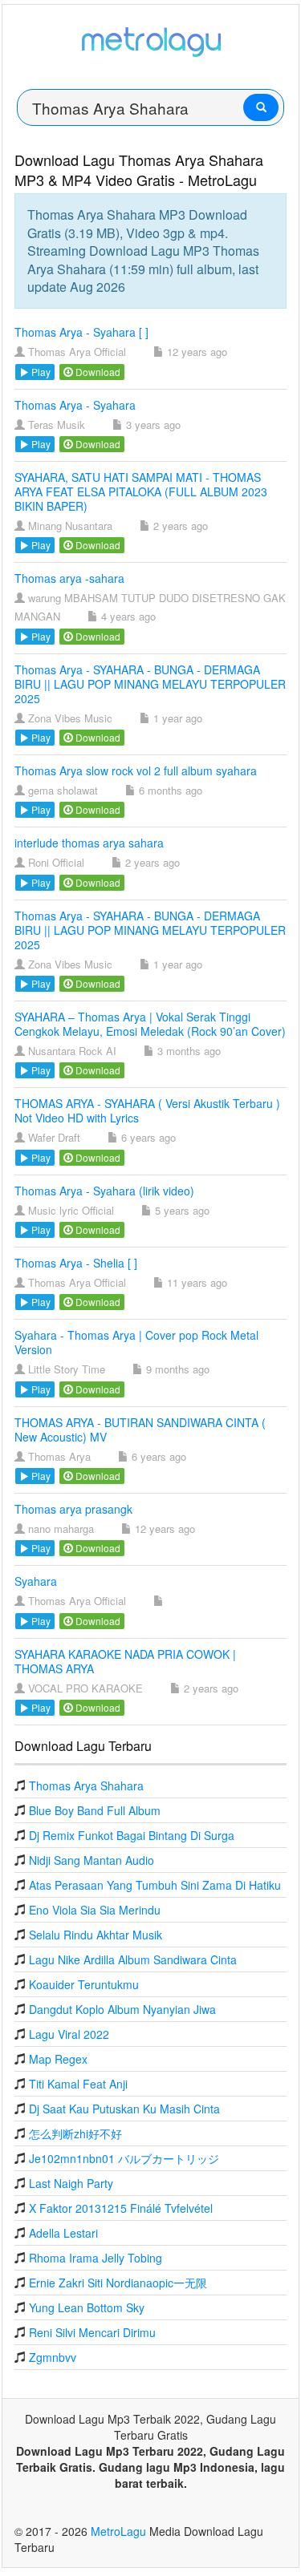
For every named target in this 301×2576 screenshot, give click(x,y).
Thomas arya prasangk (73, 1509)
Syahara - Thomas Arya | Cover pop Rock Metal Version (136, 1342)
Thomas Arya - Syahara (75, 405)
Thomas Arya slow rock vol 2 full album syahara (136, 770)
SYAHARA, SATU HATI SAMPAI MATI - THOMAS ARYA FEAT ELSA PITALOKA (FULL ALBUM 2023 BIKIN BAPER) (141, 491)
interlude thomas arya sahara (89, 843)
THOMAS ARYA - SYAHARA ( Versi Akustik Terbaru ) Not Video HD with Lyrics (147, 1110)
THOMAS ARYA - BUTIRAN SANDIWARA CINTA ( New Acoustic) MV (140, 1430)
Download (97, 372)
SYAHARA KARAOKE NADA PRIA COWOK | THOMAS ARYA (125, 1661)
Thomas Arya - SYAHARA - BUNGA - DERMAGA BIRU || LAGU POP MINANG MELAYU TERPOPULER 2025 (150, 684)
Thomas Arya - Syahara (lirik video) (104, 1191)
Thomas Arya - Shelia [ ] (76, 1263)
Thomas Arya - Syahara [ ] (81, 332)
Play (40, 372)
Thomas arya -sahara (69, 578)
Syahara (36, 1581)
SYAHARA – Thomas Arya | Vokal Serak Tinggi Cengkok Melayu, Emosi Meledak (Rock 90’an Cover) (150, 1024)
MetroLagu (118, 2531)
